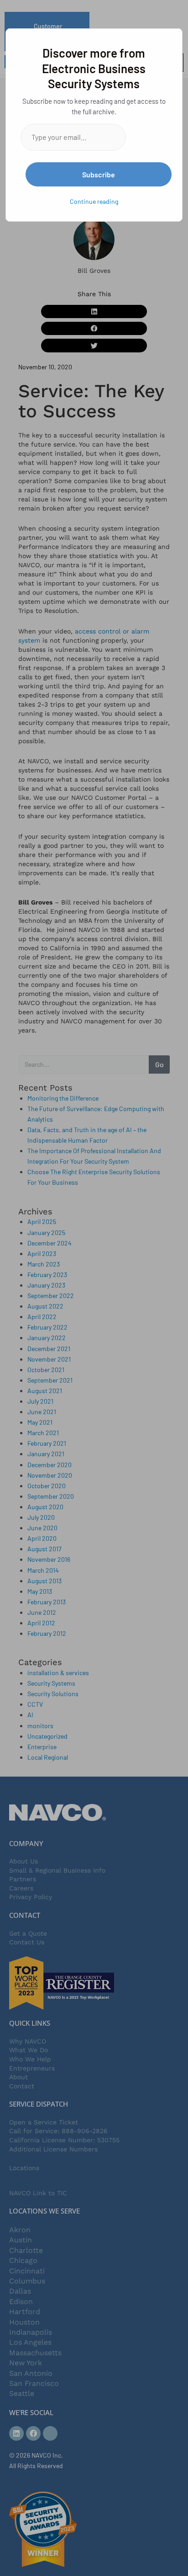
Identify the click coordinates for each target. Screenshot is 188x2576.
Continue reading (94, 201)
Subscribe (99, 174)
